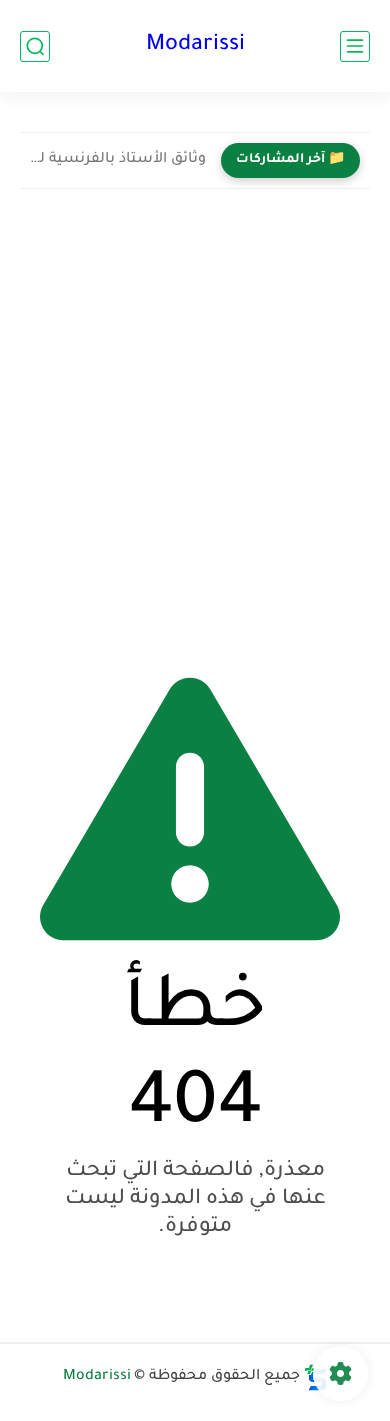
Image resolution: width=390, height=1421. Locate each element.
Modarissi (195, 46)
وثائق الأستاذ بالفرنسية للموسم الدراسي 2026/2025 (118, 160)
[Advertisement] (195, 424)
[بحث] (35, 46)
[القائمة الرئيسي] (355, 46)
